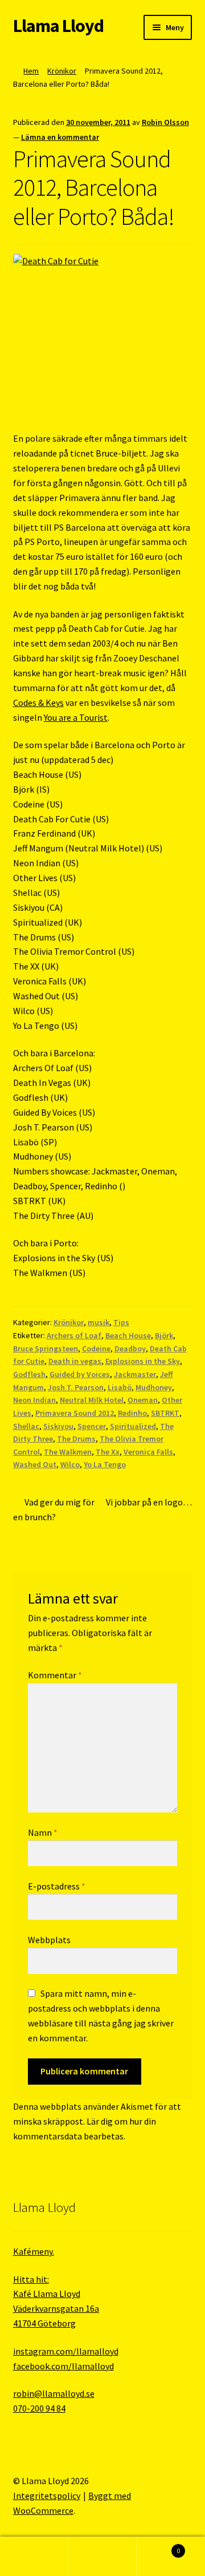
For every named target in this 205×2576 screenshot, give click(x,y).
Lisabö (120, 1387)
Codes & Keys (38, 702)
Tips (121, 1322)
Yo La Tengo (105, 1464)
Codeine (96, 1348)
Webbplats (49, 1940)
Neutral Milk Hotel (92, 1400)
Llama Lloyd (58, 26)
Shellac (26, 1426)
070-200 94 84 (39, 2408)
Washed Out (35, 1464)
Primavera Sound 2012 (75, 1413)
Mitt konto (34, 2557)
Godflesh (29, 1374)
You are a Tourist (76, 717)
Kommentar (55, 1675)
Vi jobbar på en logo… (149, 1509)
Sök (102, 2557)
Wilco (70, 1464)
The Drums (76, 1439)
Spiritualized (133, 1426)
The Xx (108, 1452)
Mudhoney (154, 1387)
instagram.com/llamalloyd (66, 2351)
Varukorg (158, 2547)
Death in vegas (75, 1361)
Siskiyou (58, 1426)
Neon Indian (34, 1400)
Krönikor (62, 71)
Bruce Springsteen (46, 1348)
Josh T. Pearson (76, 1387)
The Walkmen (68, 1452)
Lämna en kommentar (60, 137)
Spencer (92, 1426)
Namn (43, 1832)
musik (99, 1322)
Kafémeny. (34, 2251)
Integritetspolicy (47, 2496)
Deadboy (130, 1348)
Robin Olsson (165, 122)
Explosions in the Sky (143, 1361)
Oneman (143, 1400)
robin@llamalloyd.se (54, 2393)
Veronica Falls (148, 1452)
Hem (31, 71)
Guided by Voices (80, 1374)
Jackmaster (135, 1374)
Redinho (132, 1413)
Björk (164, 1335)
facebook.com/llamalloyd (63, 2366)
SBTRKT (165, 1413)
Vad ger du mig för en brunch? (54, 1509)
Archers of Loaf (74, 1335)
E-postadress (57, 1886)
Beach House (128, 1335)
